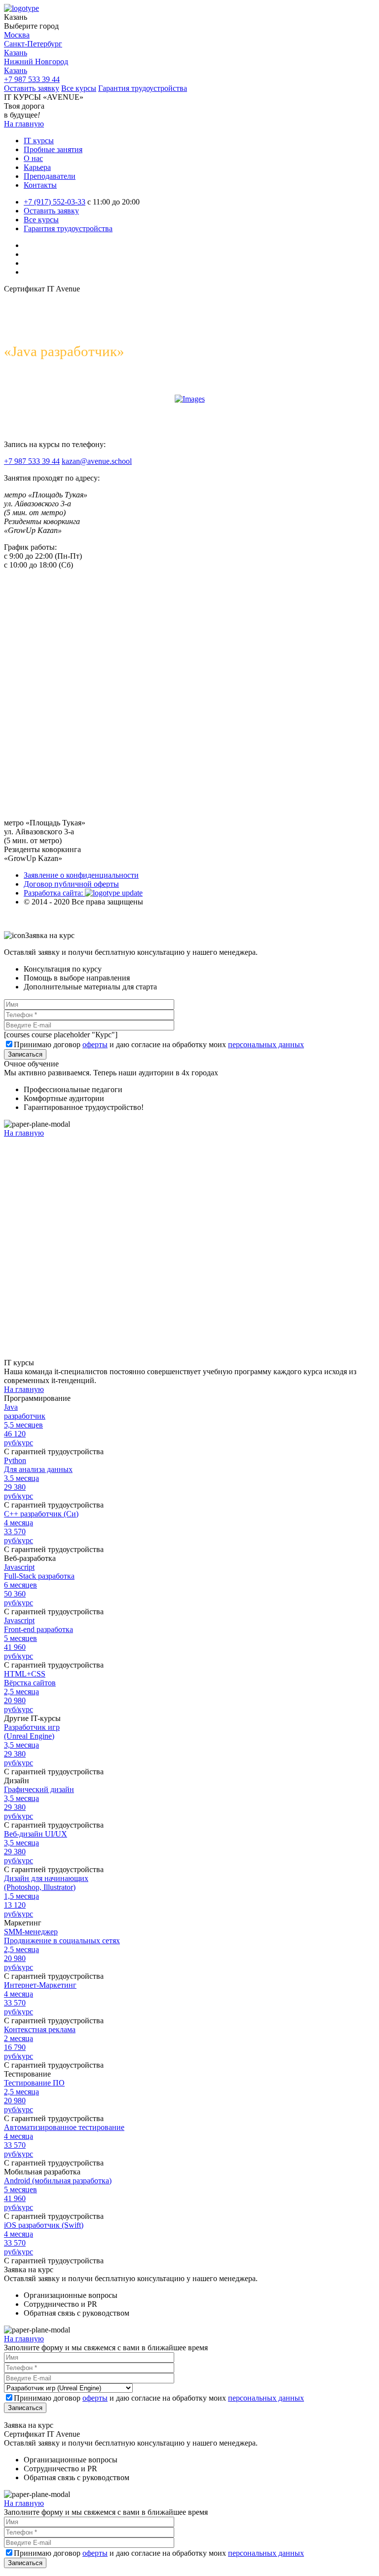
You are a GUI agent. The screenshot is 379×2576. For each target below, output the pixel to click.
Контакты (40, 185)
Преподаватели (50, 176)
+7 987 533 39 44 (32, 79)
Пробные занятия (53, 149)
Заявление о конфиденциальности (81, 875)
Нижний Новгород (36, 61)
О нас (33, 158)
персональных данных (266, 1044)
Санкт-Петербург (33, 44)
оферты (95, 1044)
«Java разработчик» (64, 351)
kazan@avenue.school (97, 461)
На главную (24, 124)
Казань (16, 53)
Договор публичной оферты (71, 884)
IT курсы (39, 141)
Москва (17, 35)
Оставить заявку (32, 88)
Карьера (37, 167)
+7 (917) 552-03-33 (55, 202)
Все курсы (79, 88)
